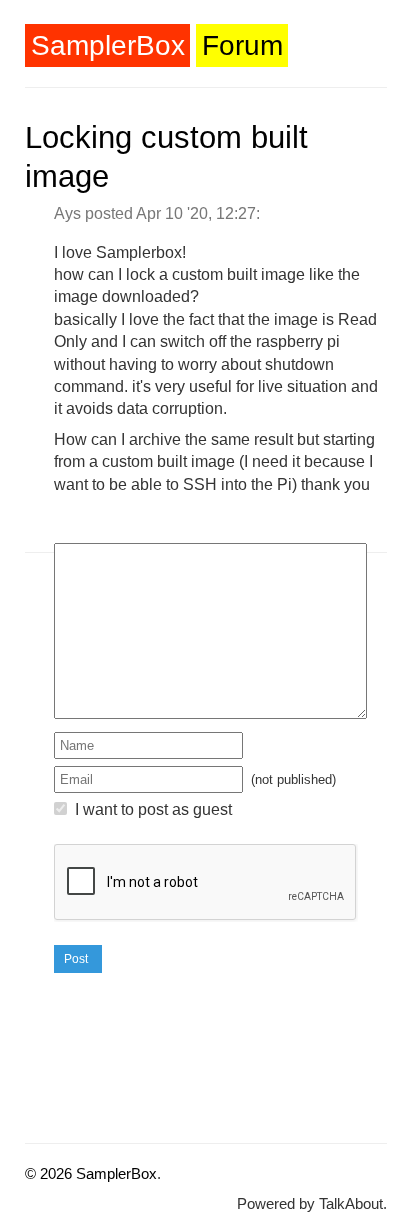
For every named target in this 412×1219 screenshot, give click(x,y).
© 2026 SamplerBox (91, 1173)
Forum (242, 45)
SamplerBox (108, 45)
